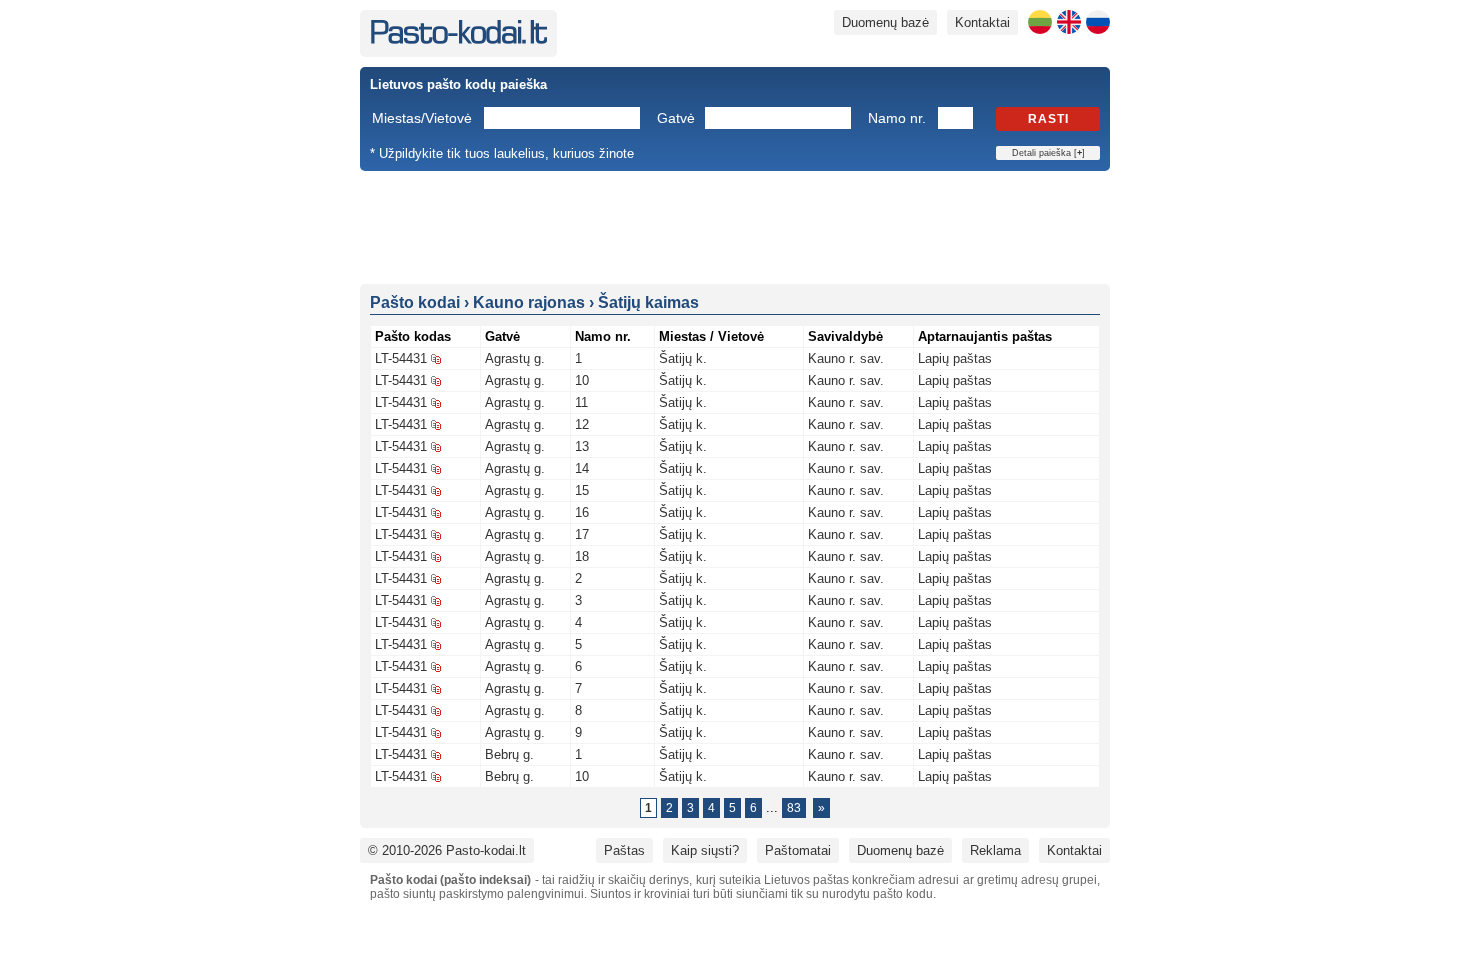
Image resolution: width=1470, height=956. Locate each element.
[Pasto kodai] (458, 39)
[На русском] (1098, 22)
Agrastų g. (515, 358)
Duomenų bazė (885, 22)
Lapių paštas (955, 358)
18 (582, 556)
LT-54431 (401, 358)
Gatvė (676, 118)
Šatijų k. (683, 358)
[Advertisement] (735, 226)
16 (582, 512)
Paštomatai (798, 850)
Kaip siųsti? (705, 850)
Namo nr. (897, 118)
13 (582, 446)
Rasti (1048, 119)
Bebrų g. (509, 754)
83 (794, 808)
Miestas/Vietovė (422, 118)
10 (582, 380)
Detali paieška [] (1048, 153)
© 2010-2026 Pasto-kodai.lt (447, 850)
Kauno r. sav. (846, 358)
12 (582, 424)
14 (582, 468)
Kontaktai (982, 22)
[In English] (1069, 22)
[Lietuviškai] (1040, 22)
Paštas (624, 850)
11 (581, 402)
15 (582, 490)
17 (582, 534)
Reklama (995, 850)
